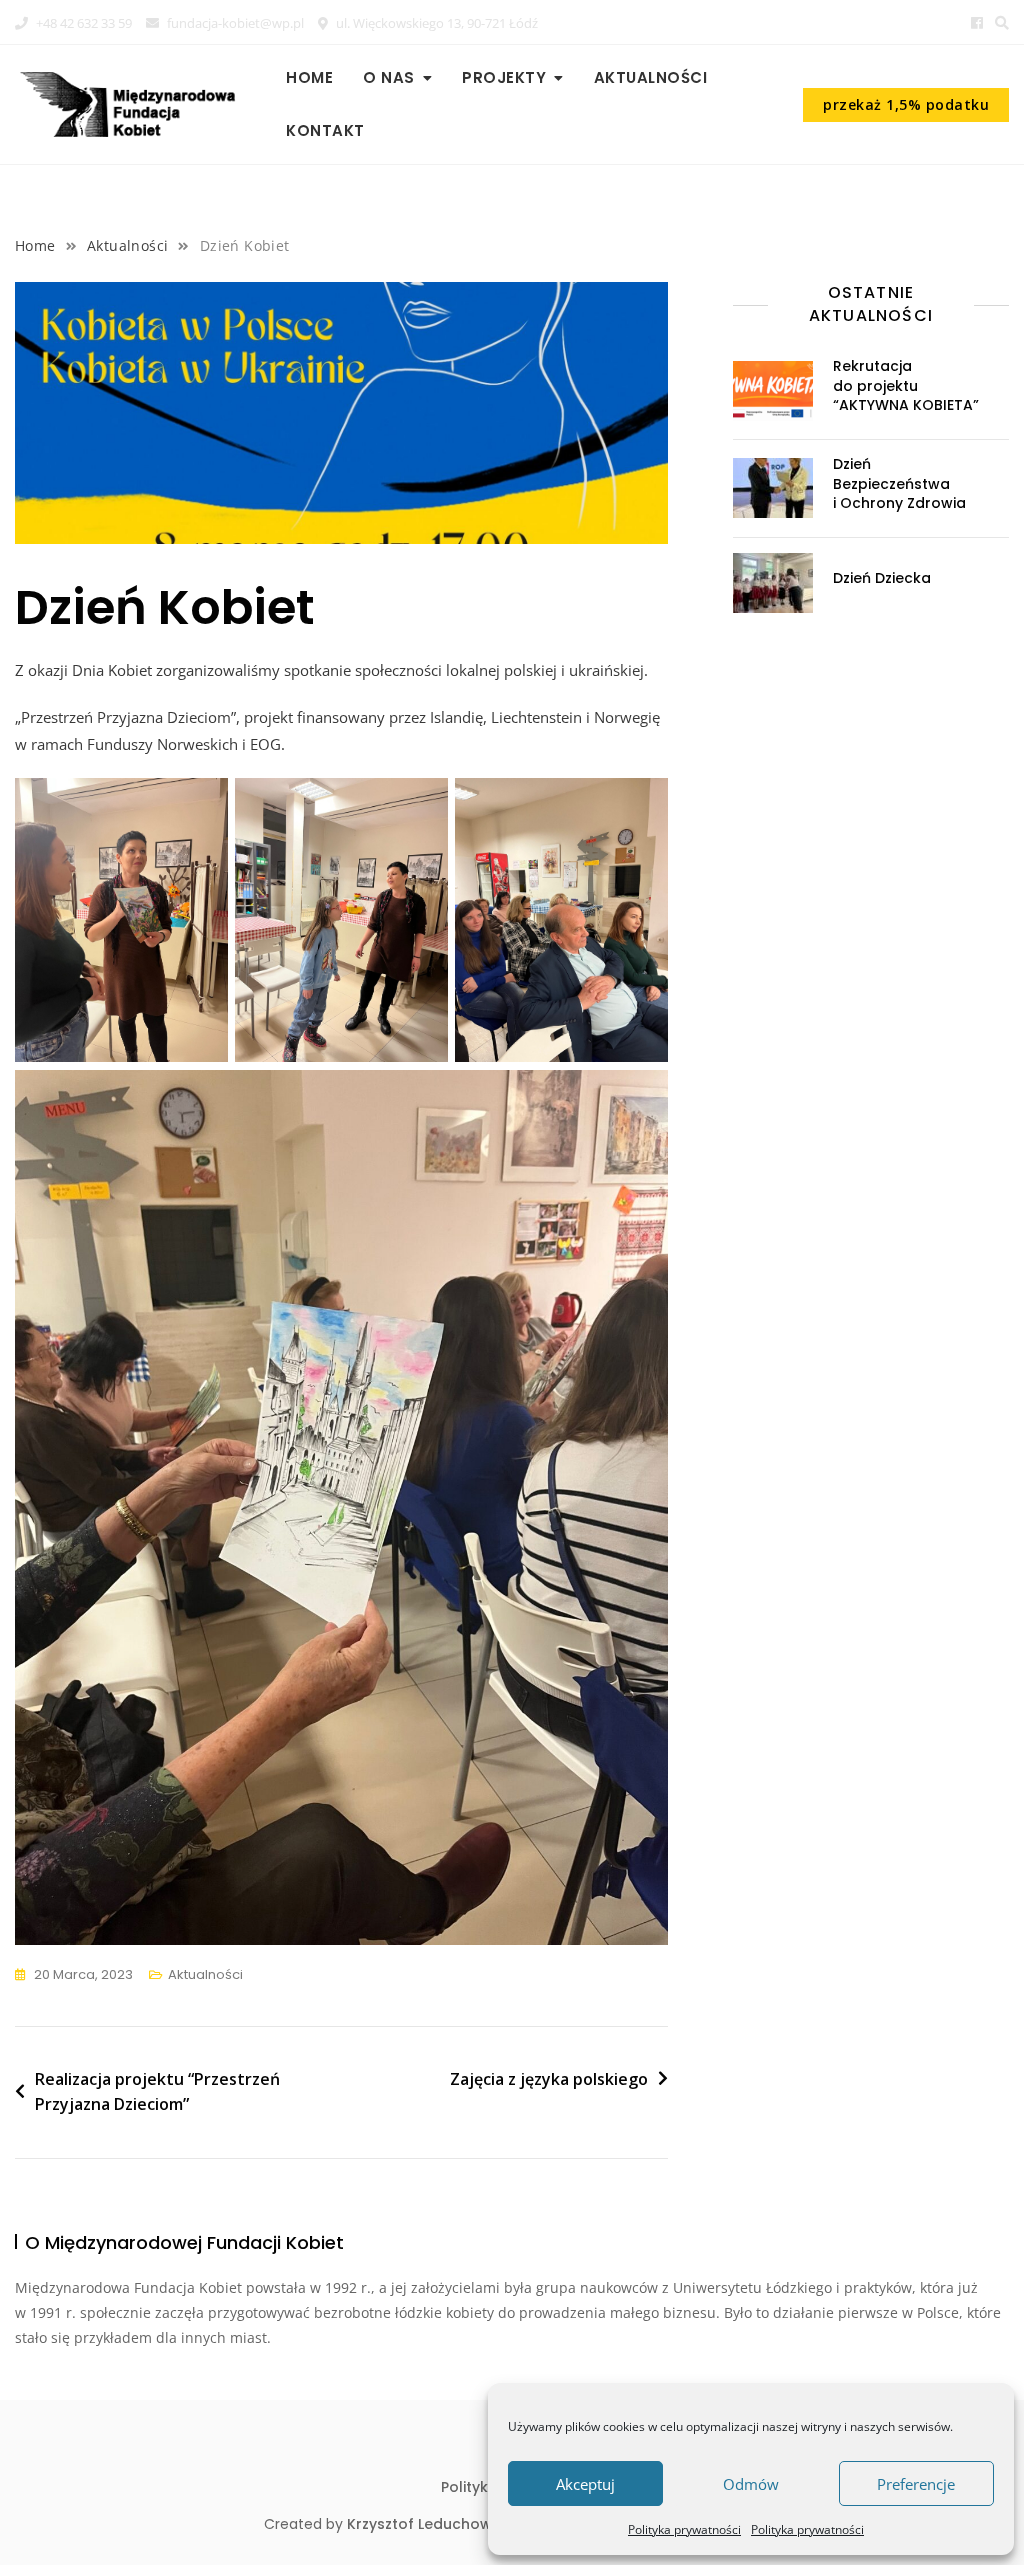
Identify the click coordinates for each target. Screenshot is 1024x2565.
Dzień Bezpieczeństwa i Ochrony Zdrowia (899, 483)
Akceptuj (585, 2484)
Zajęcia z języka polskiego (549, 2079)
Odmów (751, 2484)
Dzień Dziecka (882, 578)
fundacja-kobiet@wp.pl (234, 23)
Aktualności (651, 77)
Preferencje (916, 2484)
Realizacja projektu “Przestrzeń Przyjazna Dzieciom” (157, 2092)
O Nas (389, 77)
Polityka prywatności (684, 2529)
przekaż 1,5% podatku (906, 104)
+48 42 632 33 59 (82, 23)
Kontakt (325, 130)
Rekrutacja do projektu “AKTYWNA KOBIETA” (906, 385)
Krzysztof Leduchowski (429, 2524)
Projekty (504, 77)
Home (309, 77)
